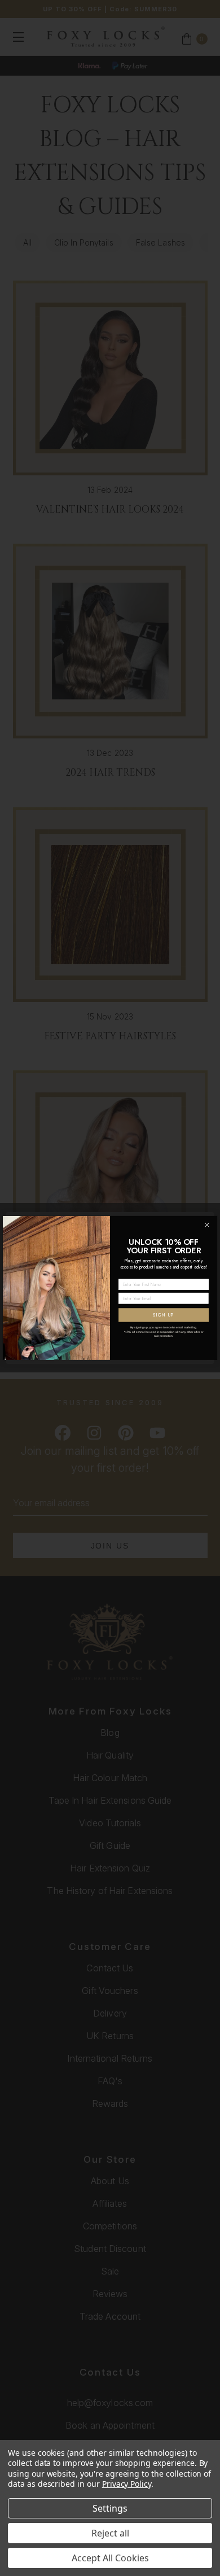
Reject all (110, 2533)
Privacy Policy (127, 2484)
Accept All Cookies (110, 2558)
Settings (110, 2508)
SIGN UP (164, 1315)
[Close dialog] (207, 1225)
